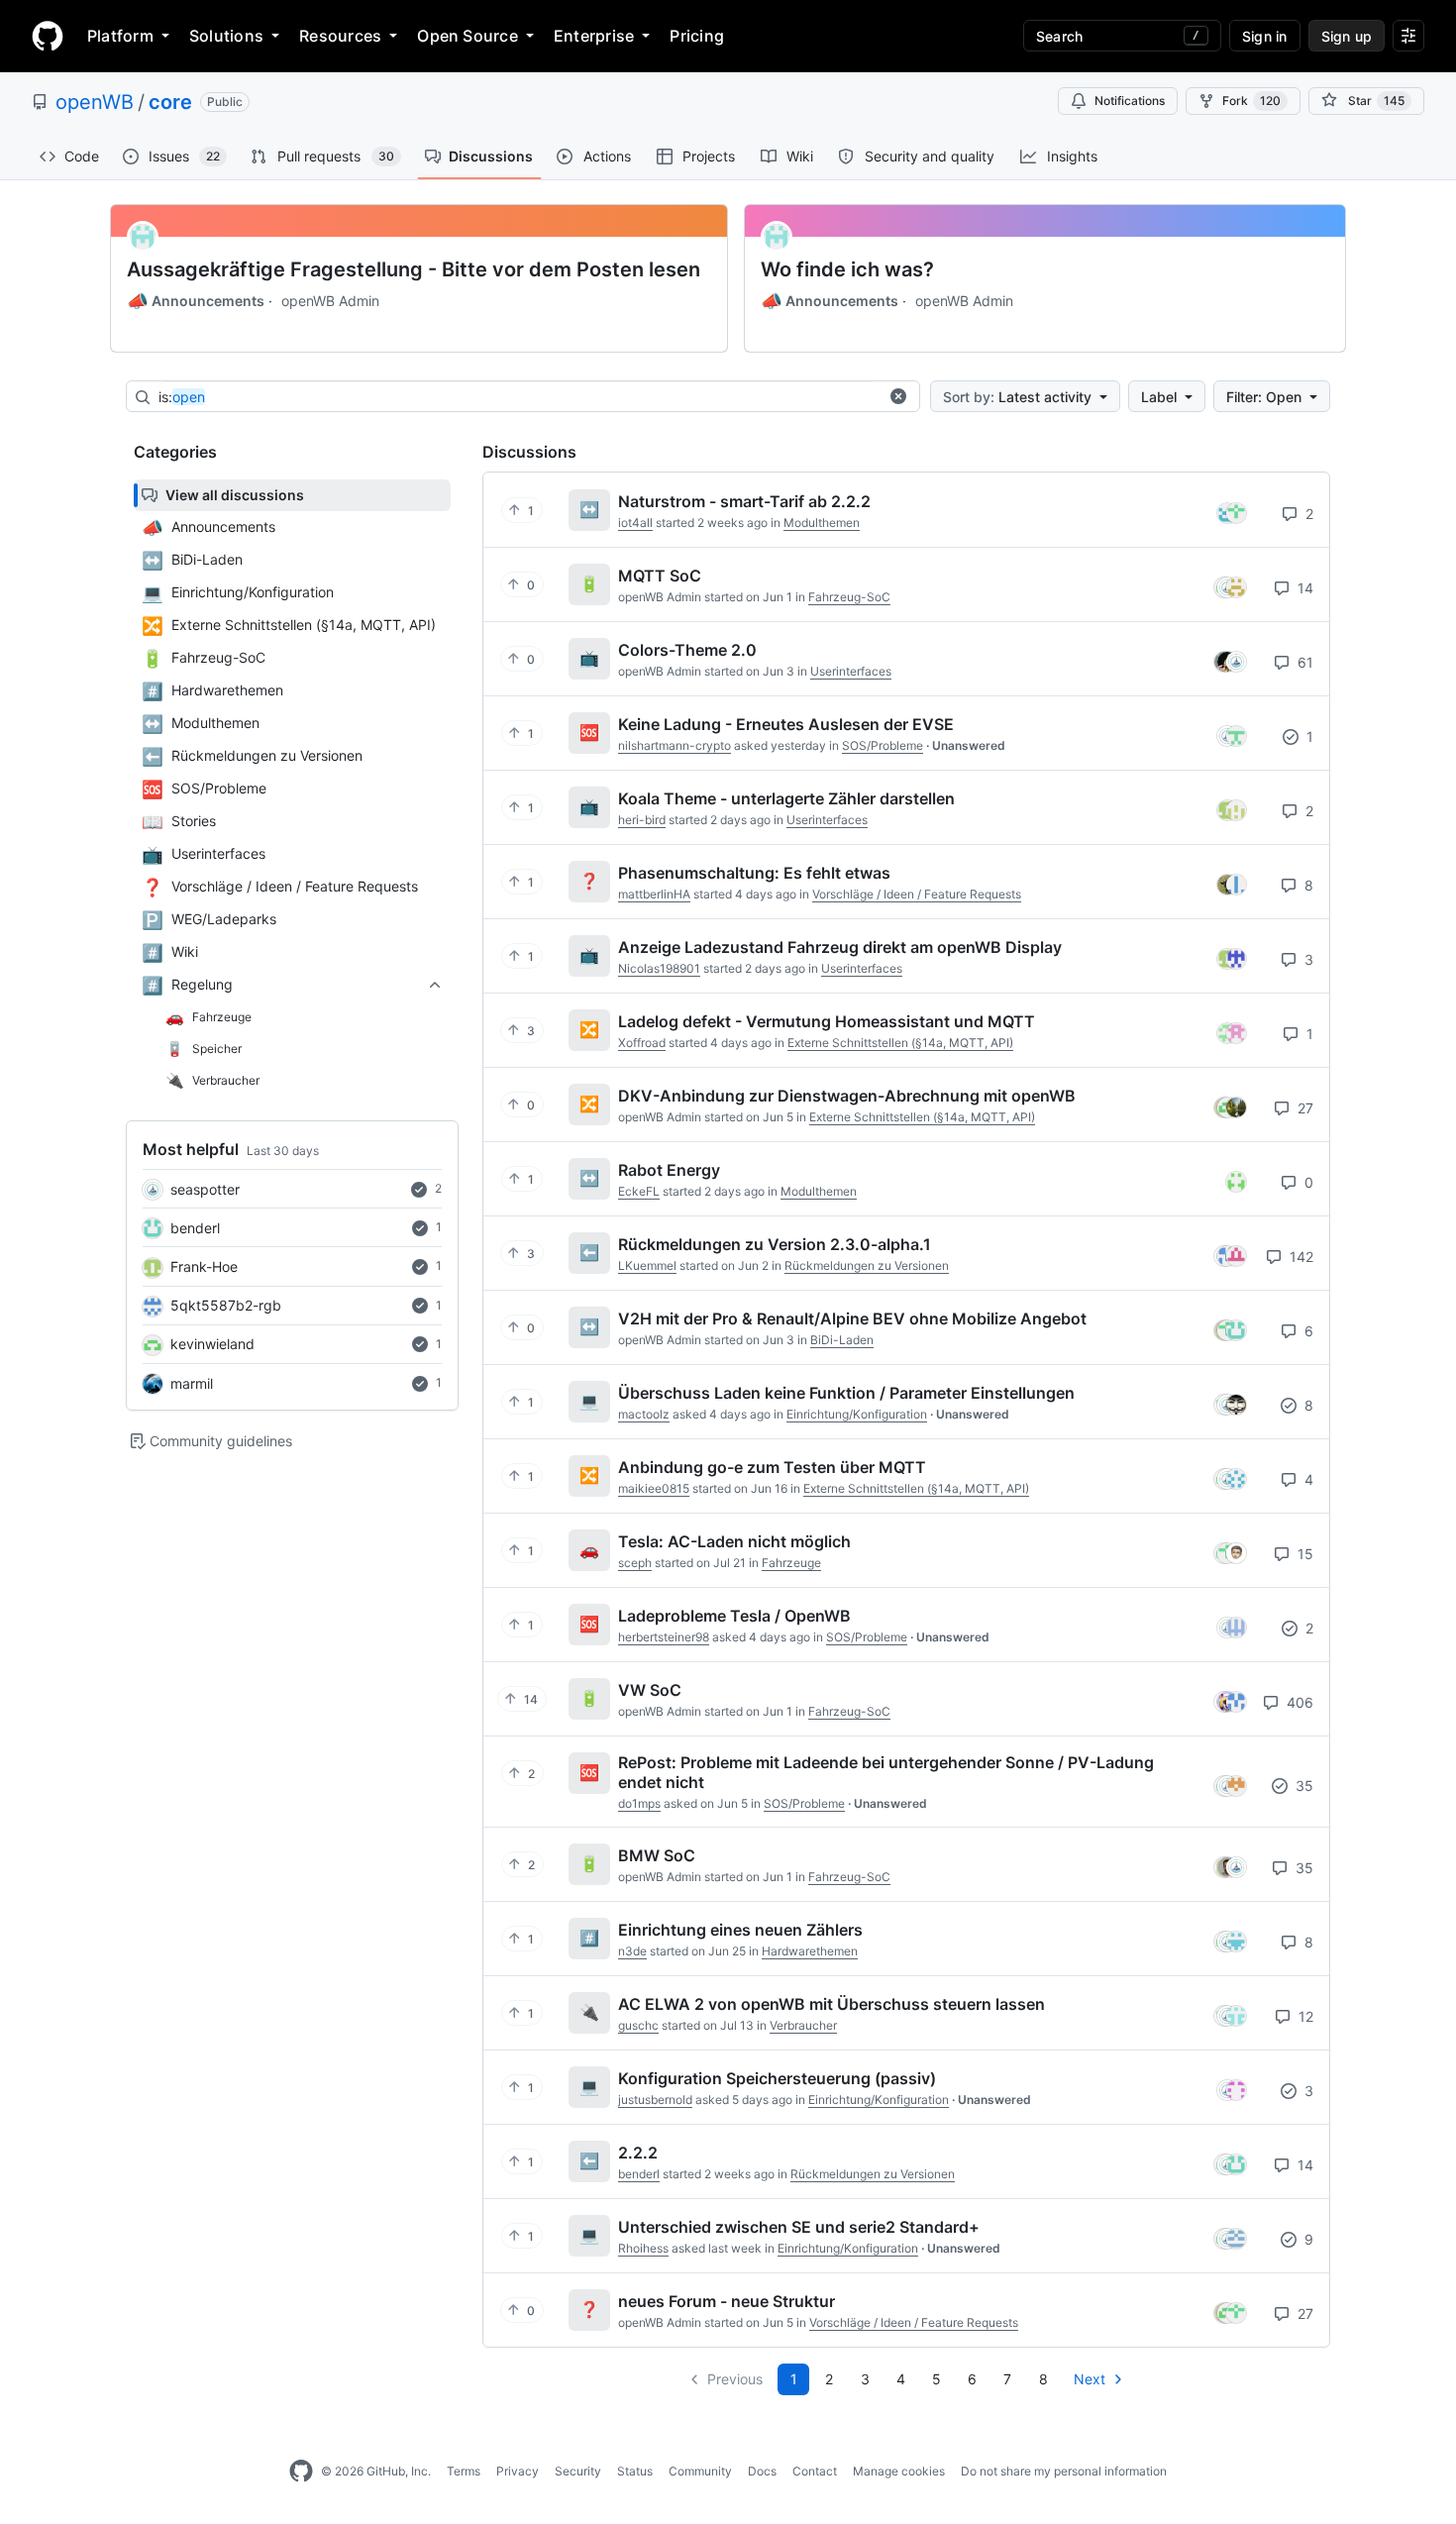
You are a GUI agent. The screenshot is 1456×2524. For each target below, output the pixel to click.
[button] (898, 396)
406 (1298, 1702)
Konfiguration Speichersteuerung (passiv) (777, 2078)
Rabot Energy (669, 1170)
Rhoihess (643, 2248)
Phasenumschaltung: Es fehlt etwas (754, 873)
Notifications (1130, 101)
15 (1303, 1554)
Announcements (196, 301)
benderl (195, 1228)
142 (1300, 1257)
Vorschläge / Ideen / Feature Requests (917, 894)
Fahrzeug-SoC (849, 597)
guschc (638, 2025)
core (170, 102)
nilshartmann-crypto (675, 745)
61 (1303, 662)
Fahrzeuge (791, 1563)
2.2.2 (638, 2153)
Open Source (468, 36)
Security (578, 2471)
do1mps (639, 1803)
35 (1302, 1786)
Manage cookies (899, 2471)
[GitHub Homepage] (301, 2471)
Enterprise (594, 36)
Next (1090, 2379)
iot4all (635, 523)
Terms (464, 2471)
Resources (340, 36)
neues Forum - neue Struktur (727, 2301)
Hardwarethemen (810, 1951)
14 (1303, 588)
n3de (632, 1951)
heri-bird (642, 820)
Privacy (518, 2471)
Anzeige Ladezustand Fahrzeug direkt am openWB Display (840, 947)
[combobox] (518, 397)
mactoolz (644, 1414)
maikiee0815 (654, 1488)
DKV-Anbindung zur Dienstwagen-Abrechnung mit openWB (847, 1096)
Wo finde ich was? (847, 269)
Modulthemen (822, 523)
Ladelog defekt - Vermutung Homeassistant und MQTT (827, 1021)
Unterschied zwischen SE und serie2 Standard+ (799, 2227)
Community (700, 2471)
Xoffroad (642, 1043)
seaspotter (205, 1189)
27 (1303, 1108)
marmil (192, 1383)
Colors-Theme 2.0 (687, 650)
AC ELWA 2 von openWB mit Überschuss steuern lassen (832, 2004)
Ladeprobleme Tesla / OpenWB (734, 1616)
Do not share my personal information (1064, 2471)
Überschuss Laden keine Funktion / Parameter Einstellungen (846, 1393)
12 (1304, 2016)
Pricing (697, 36)
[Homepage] (48, 36)
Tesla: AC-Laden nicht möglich (734, 1541)
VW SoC (650, 1690)
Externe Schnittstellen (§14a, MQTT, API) (900, 1043)
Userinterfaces (851, 671)
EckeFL (639, 1191)
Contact (815, 2471)
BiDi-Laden (842, 1340)
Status (635, 2471)
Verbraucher (803, 2025)
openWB (95, 102)
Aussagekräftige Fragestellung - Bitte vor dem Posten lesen (414, 269)
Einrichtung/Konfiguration (857, 1414)
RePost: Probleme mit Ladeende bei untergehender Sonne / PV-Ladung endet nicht (886, 1772)
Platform (120, 36)
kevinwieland (212, 1344)
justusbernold (655, 2100)
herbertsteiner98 (664, 1637)
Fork (1251, 101)
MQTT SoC (660, 576)
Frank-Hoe (204, 1266)
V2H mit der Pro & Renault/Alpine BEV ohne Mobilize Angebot (852, 1318)
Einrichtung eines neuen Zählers (740, 1930)
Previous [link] (735, 2379)
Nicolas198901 (659, 968)
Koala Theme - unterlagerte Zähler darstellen (786, 798)
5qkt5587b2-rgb (226, 1305)
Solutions (226, 36)
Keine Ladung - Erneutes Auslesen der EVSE (786, 724)
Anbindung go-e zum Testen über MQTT (772, 1467)
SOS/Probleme (883, 745)
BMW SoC (657, 1855)
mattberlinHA (654, 894)
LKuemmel (647, 1265)
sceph (635, 1563)
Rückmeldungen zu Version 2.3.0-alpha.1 (775, 1244)
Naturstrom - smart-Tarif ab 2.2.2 (744, 501)
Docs (762, 2471)
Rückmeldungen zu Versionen (867, 1265)
